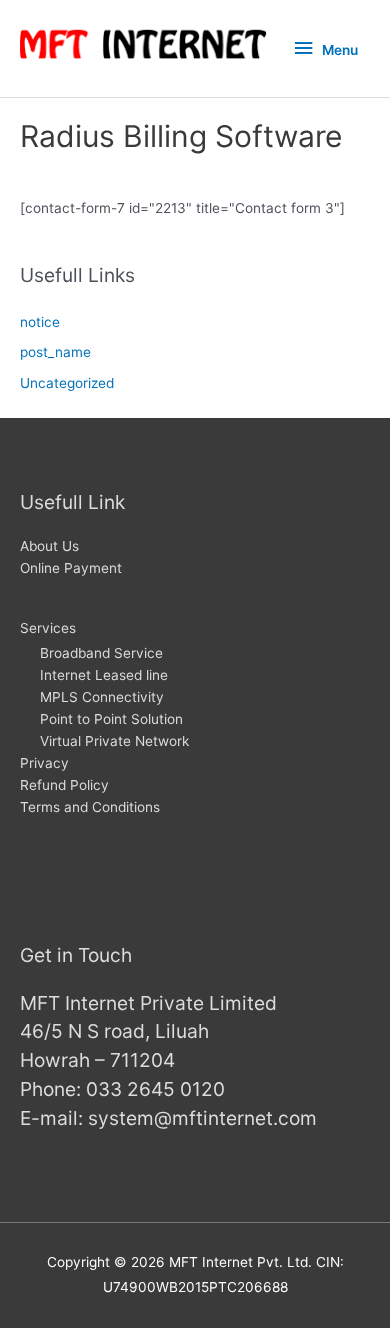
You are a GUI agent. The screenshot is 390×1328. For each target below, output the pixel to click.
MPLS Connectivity (102, 697)
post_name (55, 352)
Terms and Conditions (90, 807)
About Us (49, 546)
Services (48, 628)
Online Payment (71, 568)
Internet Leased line (104, 675)
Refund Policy (64, 785)
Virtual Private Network (114, 741)
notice (40, 322)
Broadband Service (101, 653)
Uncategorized (67, 383)
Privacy (44, 763)
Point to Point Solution (111, 719)
